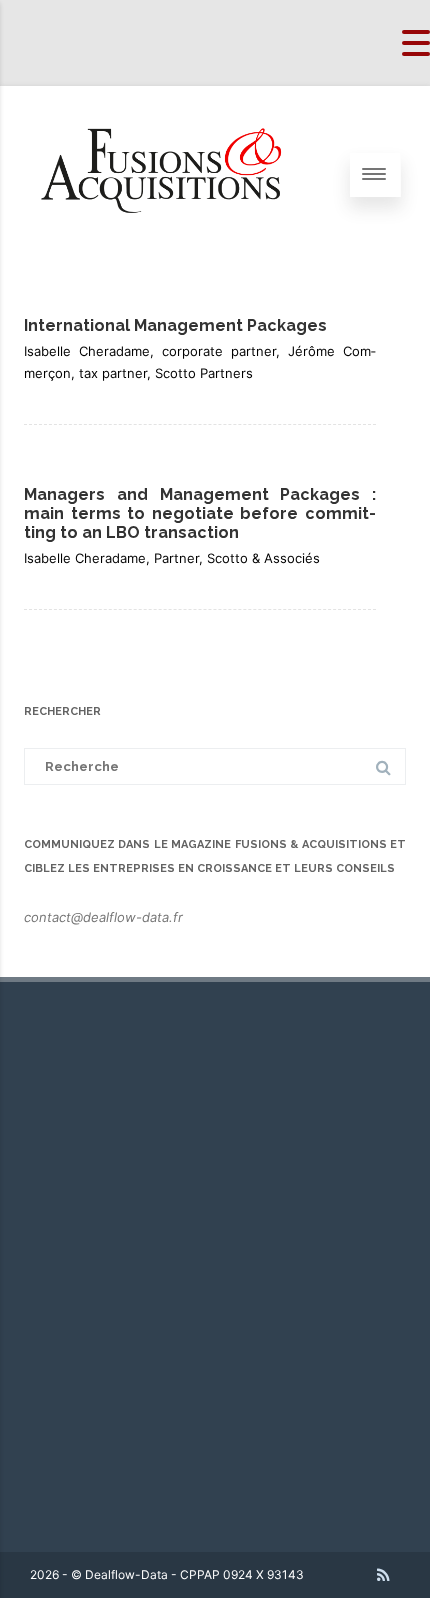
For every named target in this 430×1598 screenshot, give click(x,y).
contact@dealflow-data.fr (103, 917)
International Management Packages (175, 325)
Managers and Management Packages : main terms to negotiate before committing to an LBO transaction (200, 513)
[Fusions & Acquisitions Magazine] (175, 258)
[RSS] (383, 1575)
